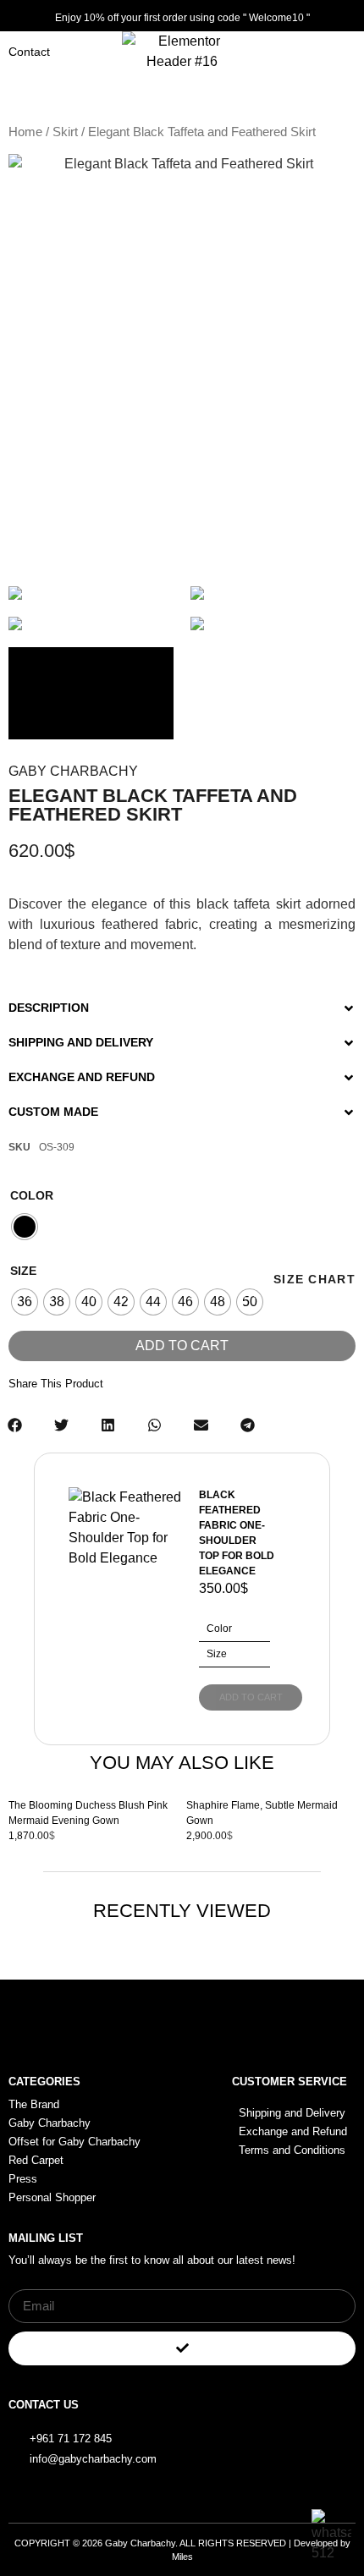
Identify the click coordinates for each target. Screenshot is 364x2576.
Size (23, 1271)
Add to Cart (251, 1697)
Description (49, 1008)
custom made (53, 1112)
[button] (182, 1001)
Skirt (65, 132)
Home (25, 132)
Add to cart (182, 1346)
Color (32, 1195)
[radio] (25, 1227)
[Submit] (182, 2348)
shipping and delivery (81, 1042)
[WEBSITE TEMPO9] (91, 593)
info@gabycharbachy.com (93, 2459)
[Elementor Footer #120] (294, 2429)
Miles (182, 2557)
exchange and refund (82, 1077)
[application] (91, 694)
